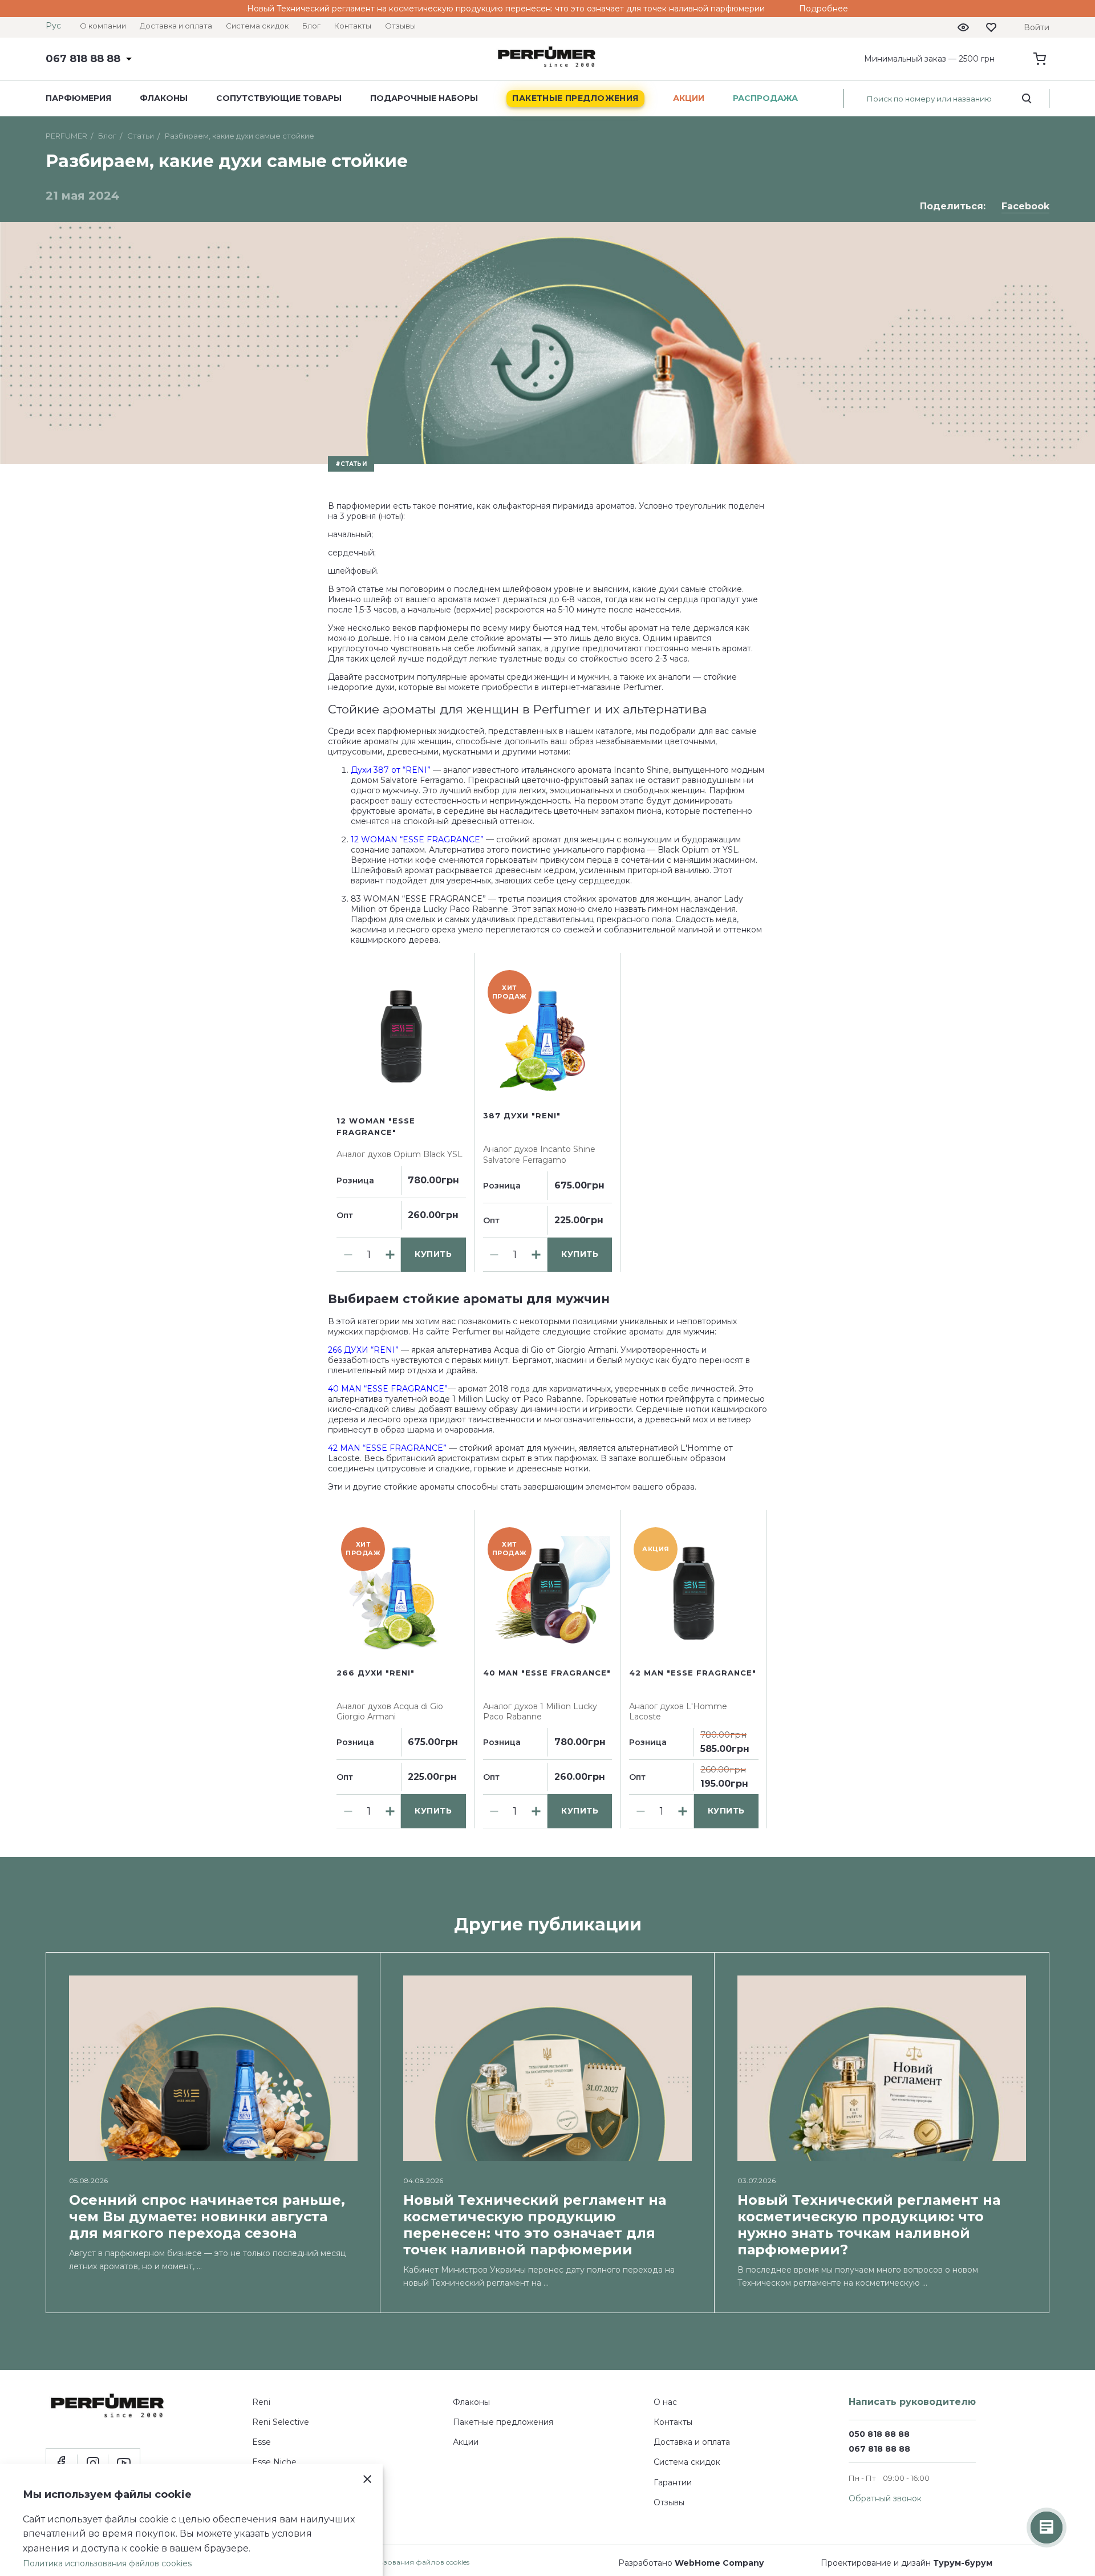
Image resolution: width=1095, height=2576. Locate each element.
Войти (1037, 27)
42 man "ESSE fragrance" (693, 1673)
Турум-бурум (963, 2563)
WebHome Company (719, 2563)
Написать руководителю (912, 2402)
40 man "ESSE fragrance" (547, 1673)
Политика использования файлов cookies (395, 2562)
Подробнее (824, 9)
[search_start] (1027, 99)
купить (433, 1254)
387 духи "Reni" (522, 1115)
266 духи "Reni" (376, 1673)
